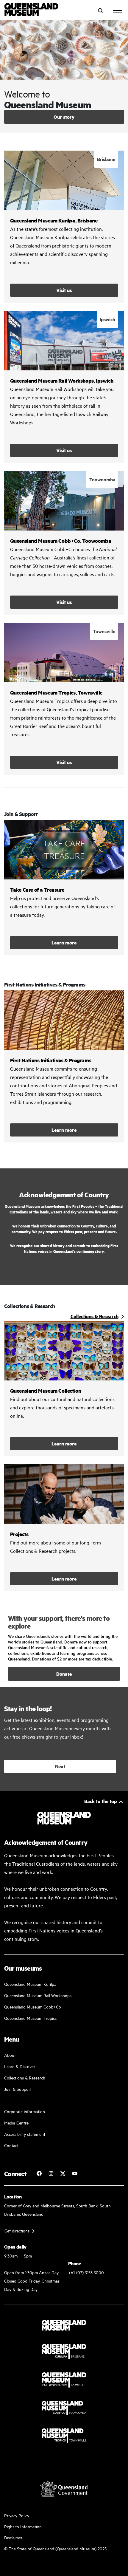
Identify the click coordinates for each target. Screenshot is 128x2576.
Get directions (17, 2231)
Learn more (64, 887)
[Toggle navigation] (118, 10)
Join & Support (18, 2089)
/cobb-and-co (64, 543)
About (10, 2055)
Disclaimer (13, 2537)
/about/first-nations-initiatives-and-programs (64, 1066)
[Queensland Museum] (31, 10)
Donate (64, 1674)
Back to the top (101, 1801)
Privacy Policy (17, 2515)
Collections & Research (25, 2078)
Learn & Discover (20, 2066)
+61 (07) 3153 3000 (86, 2272)
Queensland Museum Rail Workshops (38, 1995)
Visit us (64, 290)
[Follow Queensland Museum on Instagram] (51, 2173)
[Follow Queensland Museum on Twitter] (63, 2173)
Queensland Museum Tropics (30, 2018)
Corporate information (25, 2111)
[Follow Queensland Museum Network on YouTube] (75, 2173)
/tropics (64, 699)
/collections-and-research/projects (64, 1528)
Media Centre (16, 2123)
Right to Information (23, 2526)
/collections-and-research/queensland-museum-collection (64, 1388)
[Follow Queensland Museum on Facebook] (39, 2173)
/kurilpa (64, 227)
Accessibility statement (25, 2134)
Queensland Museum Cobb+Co (33, 2007)
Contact (11, 2145)
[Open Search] (100, 10)
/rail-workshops (64, 387)
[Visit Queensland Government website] (64, 2489)
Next (60, 1766)
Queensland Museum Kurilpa (30, 1984)
